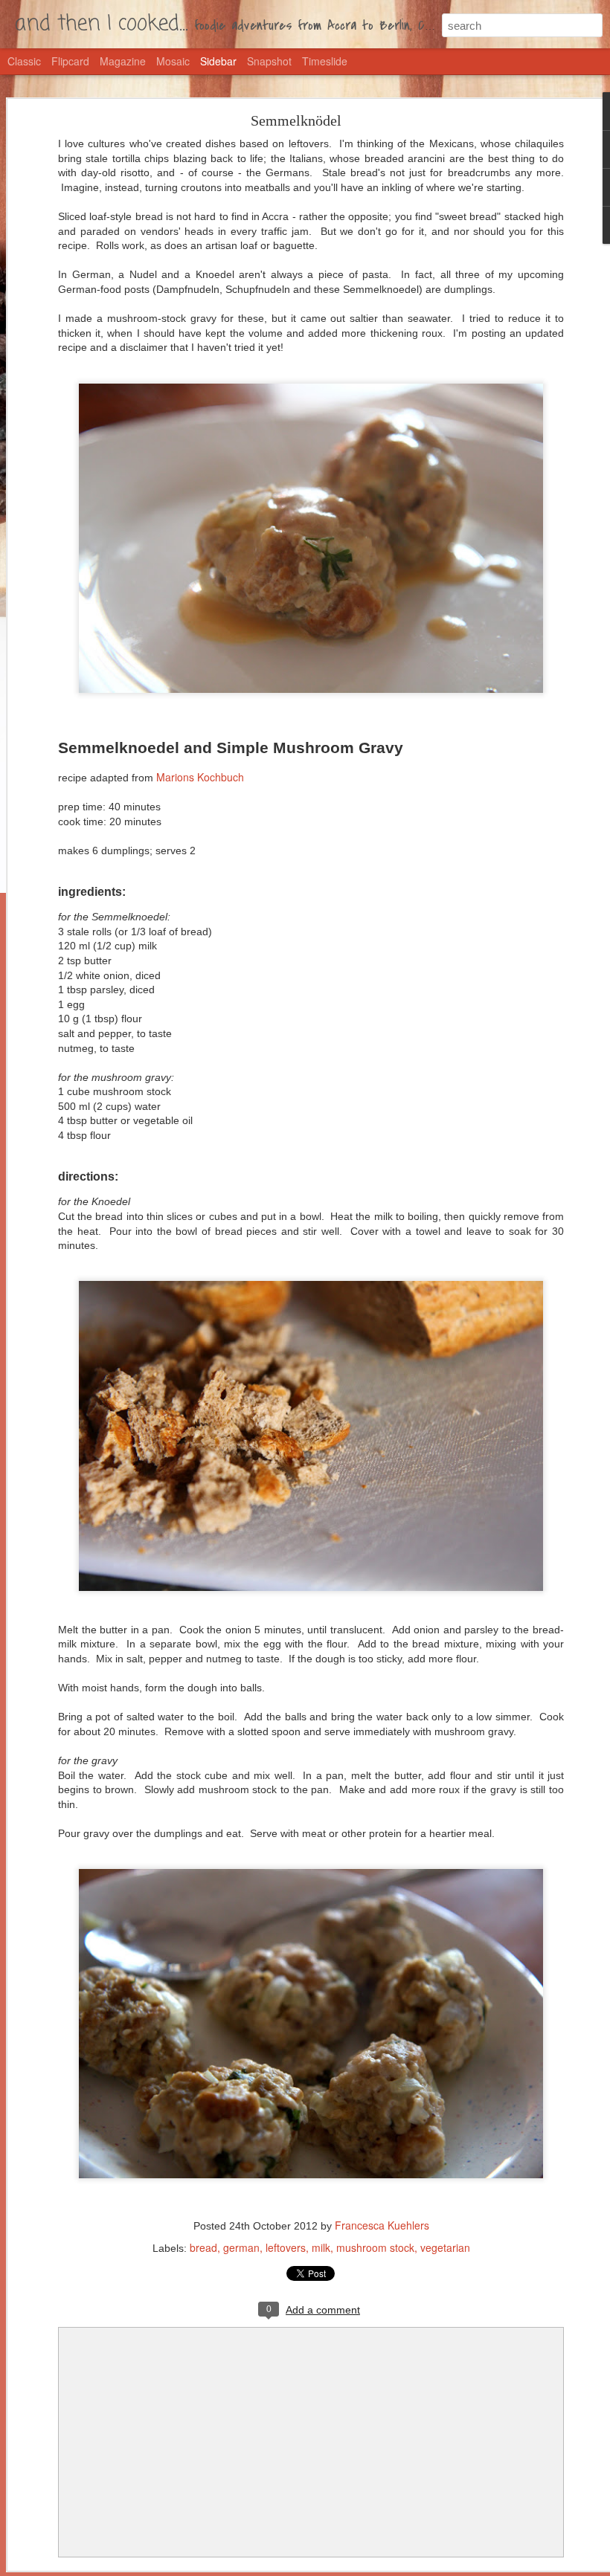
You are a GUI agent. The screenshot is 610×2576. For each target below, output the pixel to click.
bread (203, 2247)
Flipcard (70, 61)
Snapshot (269, 61)
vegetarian (445, 2247)
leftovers (286, 2247)
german (241, 2247)
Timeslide (325, 61)
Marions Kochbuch (200, 777)
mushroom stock (375, 2247)
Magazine (123, 61)
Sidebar (218, 61)
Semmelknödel (296, 120)
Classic (24, 61)
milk (321, 2247)
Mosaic (173, 61)
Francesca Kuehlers (382, 2225)
